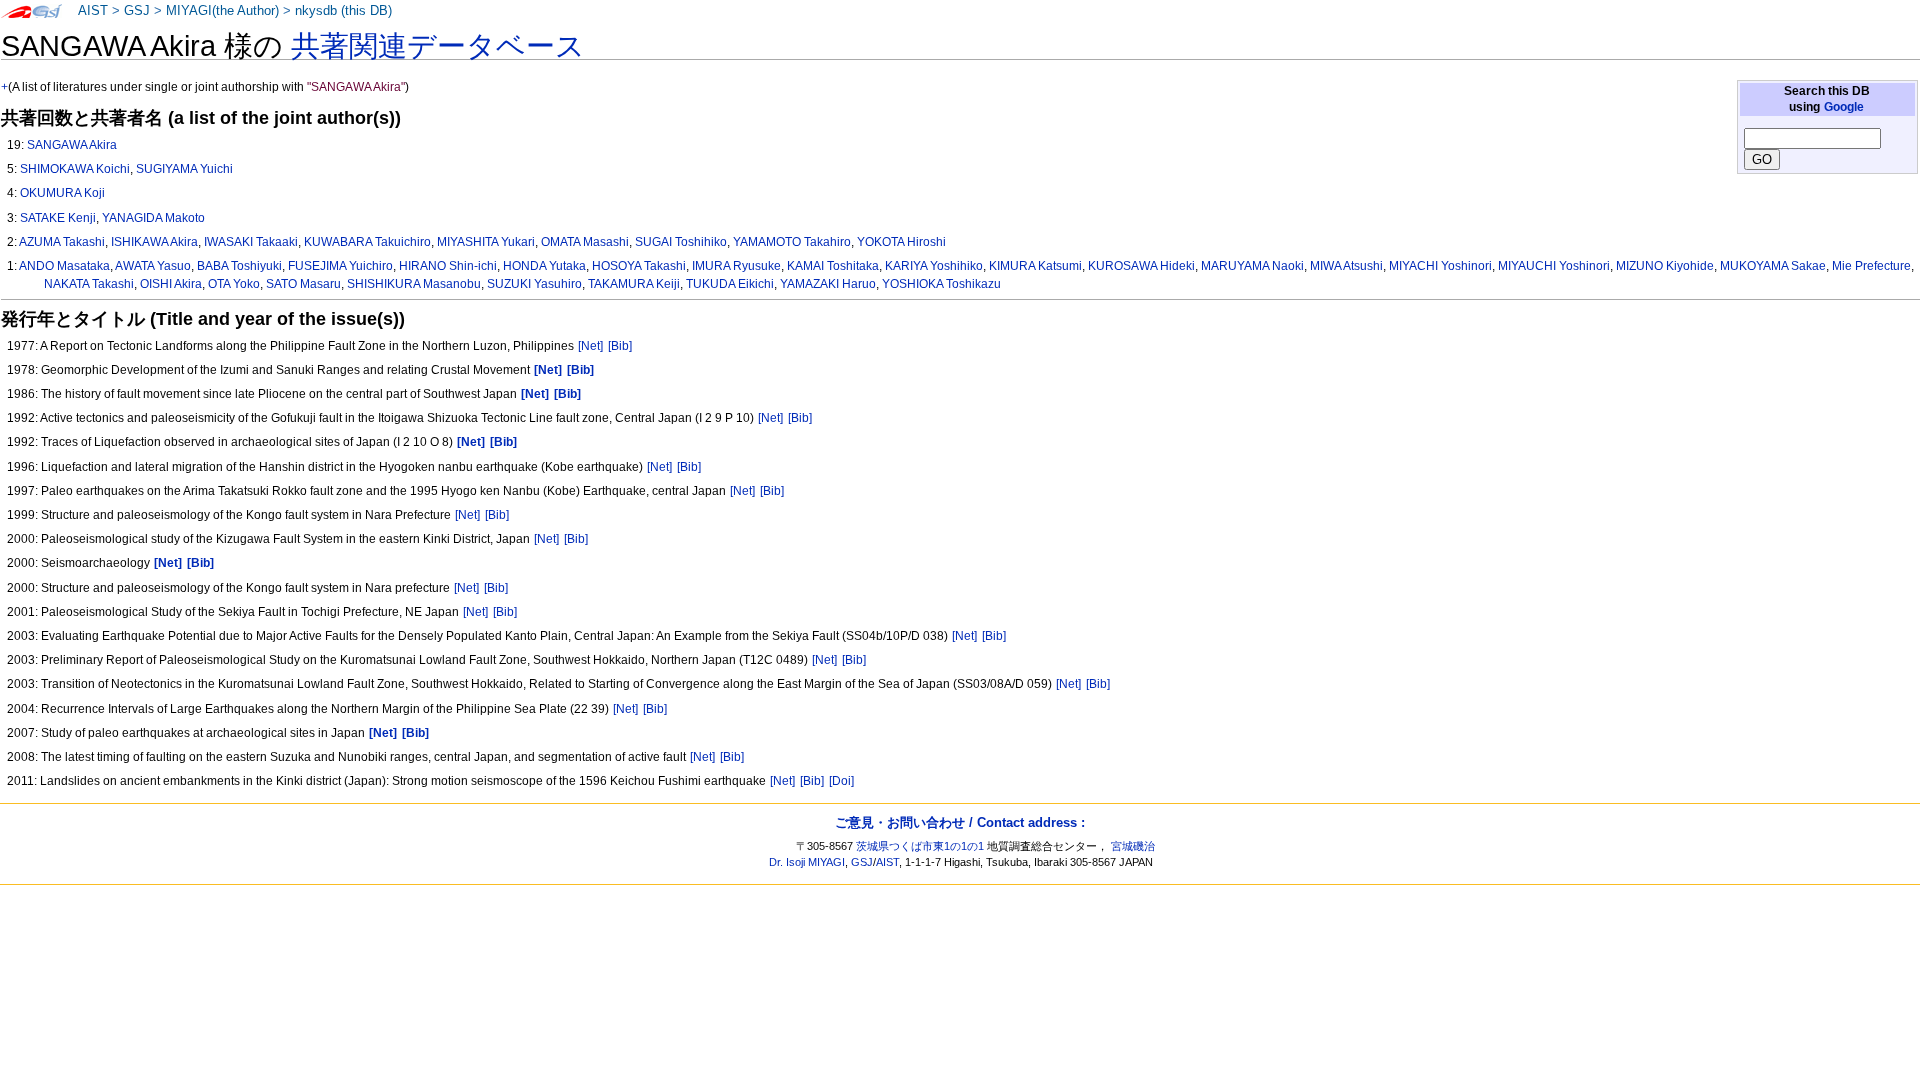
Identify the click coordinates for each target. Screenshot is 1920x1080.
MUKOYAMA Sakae (1773, 266)
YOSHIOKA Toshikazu (941, 284)
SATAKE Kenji (58, 218)
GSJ (137, 11)
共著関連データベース (438, 46)
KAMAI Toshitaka (833, 266)
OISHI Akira (171, 284)
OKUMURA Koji (62, 193)
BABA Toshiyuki (239, 266)
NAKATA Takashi (89, 284)
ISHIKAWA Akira (154, 242)
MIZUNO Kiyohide (1665, 266)
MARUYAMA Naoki (1252, 266)
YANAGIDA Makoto (153, 218)
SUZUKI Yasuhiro (534, 284)
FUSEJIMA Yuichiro (340, 266)
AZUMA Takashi (62, 242)
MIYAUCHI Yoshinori (1554, 266)
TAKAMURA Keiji (634, 284)
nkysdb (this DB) (343, 11)
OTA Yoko (234, 284)
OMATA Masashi (585, 242)
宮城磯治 (1133, 846)
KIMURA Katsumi (1035, 266)
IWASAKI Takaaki (251, 242)
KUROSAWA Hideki (1141, 266)
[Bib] (620, 346)
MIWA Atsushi (1346, 266)
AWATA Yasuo (153, 266)
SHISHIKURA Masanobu (414, 284)
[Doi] (841, 781)
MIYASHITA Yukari (486, 242)
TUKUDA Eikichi (730, 284)
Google (1844, 107)
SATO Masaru (303, 284)
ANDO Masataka (64, 266)
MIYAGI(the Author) (222, 11)
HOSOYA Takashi (639, 266)
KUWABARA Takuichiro (367, 242)
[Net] (590, 346)
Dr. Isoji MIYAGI (807, 862)
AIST (93, 11)
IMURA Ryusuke (736, 266)
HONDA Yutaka (544, 266)
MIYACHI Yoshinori (1440, 266)
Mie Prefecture (1871, 266)
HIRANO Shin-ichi (448, 266)
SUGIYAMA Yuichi (184, 169)
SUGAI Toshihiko (681, 242)
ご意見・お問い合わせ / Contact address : (960, 822)
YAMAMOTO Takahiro (792, 242)
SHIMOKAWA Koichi (75, 169)
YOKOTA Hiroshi (901, 242)
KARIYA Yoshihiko (934, 266)
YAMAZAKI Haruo (828, 284)
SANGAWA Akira (72, 145)
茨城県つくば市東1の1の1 (920, 846)
